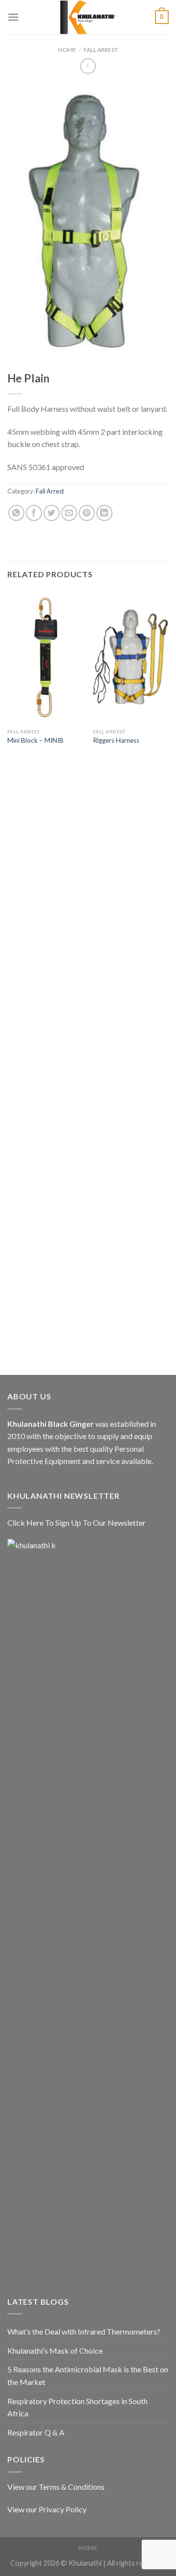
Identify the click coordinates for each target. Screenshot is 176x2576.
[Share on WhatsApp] (16, 513)
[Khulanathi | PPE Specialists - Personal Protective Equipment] (88, 17)
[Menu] (13, 17)
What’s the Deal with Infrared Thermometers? (84, 2331)
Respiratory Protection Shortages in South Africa (77, 2407)
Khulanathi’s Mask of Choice (55, 2351)
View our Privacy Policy (47, 2509)
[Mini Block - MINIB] (45, 657)
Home (67, 50)
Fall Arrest (101, 50)
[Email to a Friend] (69, 513)
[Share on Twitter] (52, 513)
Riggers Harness (116, 740)
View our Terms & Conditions (56, 2487)
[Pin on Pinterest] (87, 513)
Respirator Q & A (36, 2432)
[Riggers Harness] (131, 657)
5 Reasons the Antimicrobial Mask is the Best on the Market (88, 2375)
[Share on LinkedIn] (104, 513)
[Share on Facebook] (34, 513)
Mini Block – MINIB (35, 740)
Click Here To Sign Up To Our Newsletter (77, 1523)
